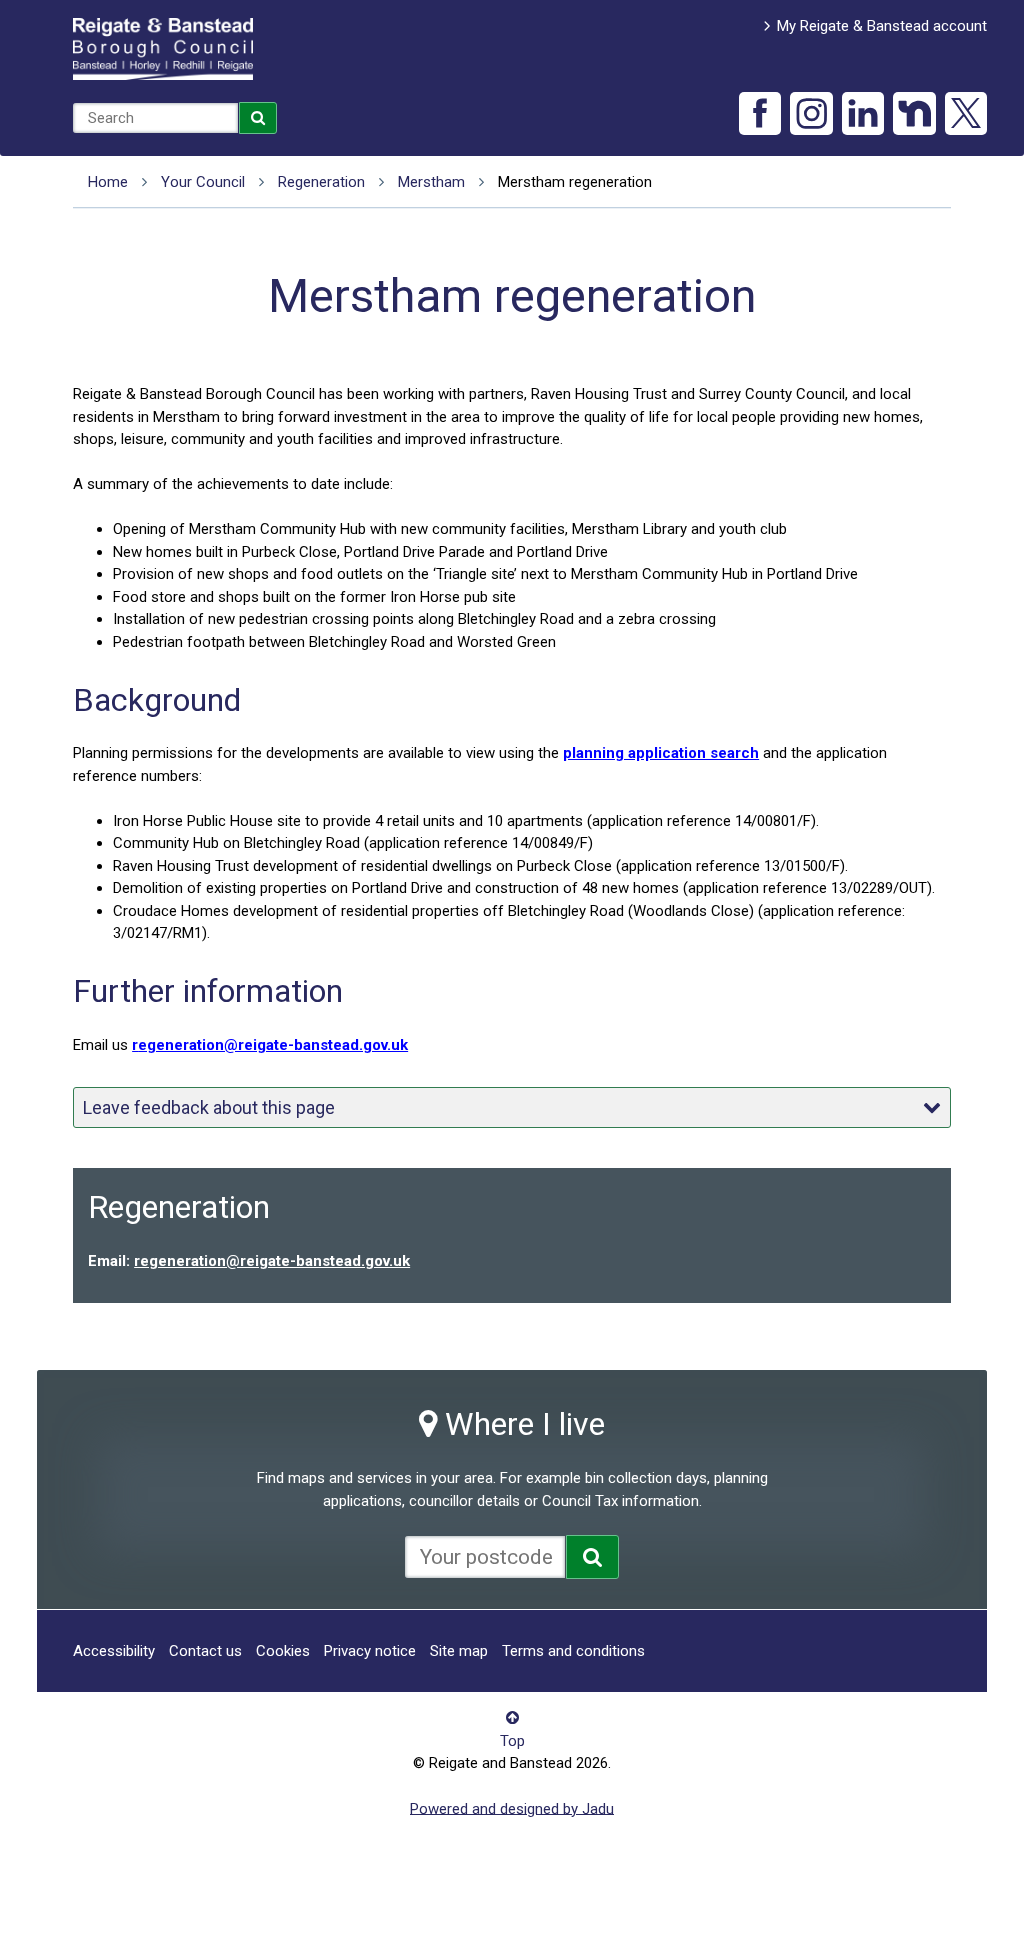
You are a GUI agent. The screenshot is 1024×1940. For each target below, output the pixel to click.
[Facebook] (760, 113)
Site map (459, 1651)
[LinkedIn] (863, 113)
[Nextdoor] (914, 113)
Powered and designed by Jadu (512, 1808)
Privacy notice (370, 1651)
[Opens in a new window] (592, 1557)
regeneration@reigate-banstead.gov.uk (272, 1261)
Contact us (205, 1651)
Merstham (431, 182)
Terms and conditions (573, 1651)
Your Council (203, 182)
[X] (966, 113)
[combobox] (155, 118)
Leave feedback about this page (209, 1107)
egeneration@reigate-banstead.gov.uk (270, 1045)
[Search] (258, 118)
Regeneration (321, 182)
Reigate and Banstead (163, 49)
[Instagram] (811, 113)
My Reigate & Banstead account (882, 26)
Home (108, 182)
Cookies (283, 1651)
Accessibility (114, 1651)
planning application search (661, 753)
